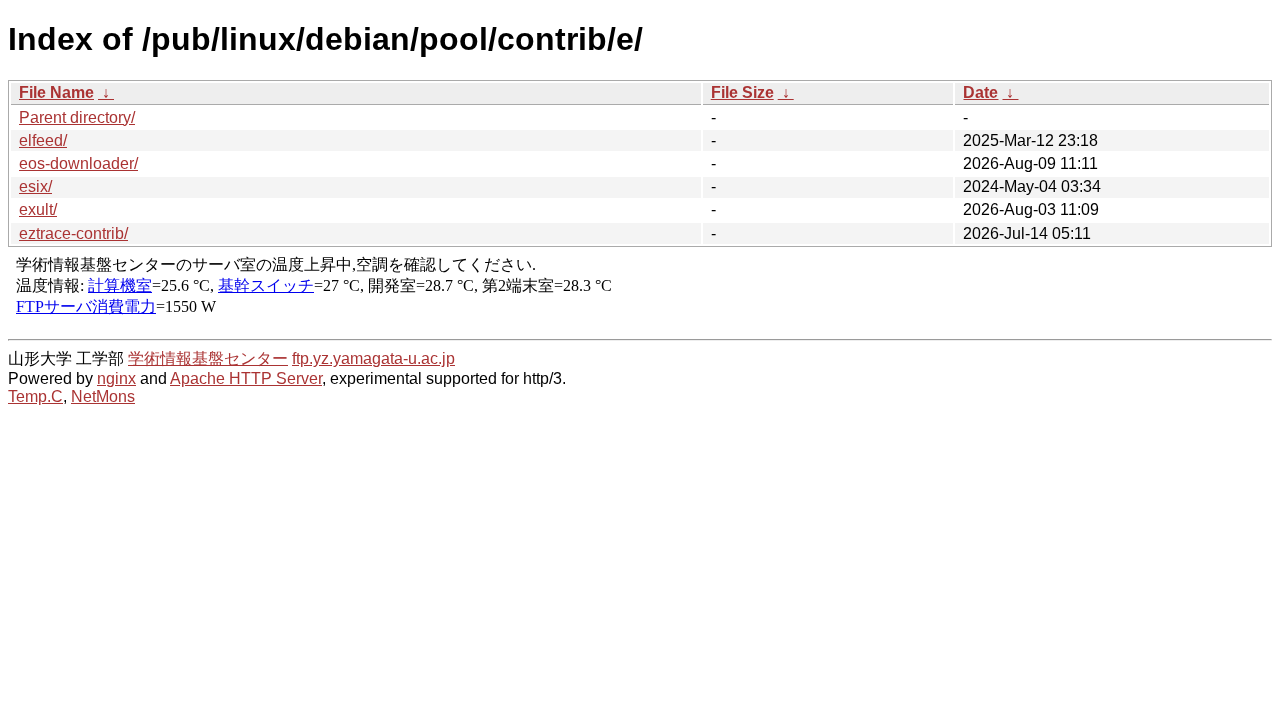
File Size (742, 92)
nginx (116, 378)
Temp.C (35, 396)
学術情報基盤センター (208, 358)
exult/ (38, 209)
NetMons (103, 396)
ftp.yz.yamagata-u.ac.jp (373, 358)
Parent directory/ (77, 117)
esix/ (35, 186)
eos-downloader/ (78, 163)
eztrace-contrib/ (73, 233)
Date (980, 92)
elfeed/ (43, 140)
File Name (56, 92)
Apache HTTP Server (246, 378)
